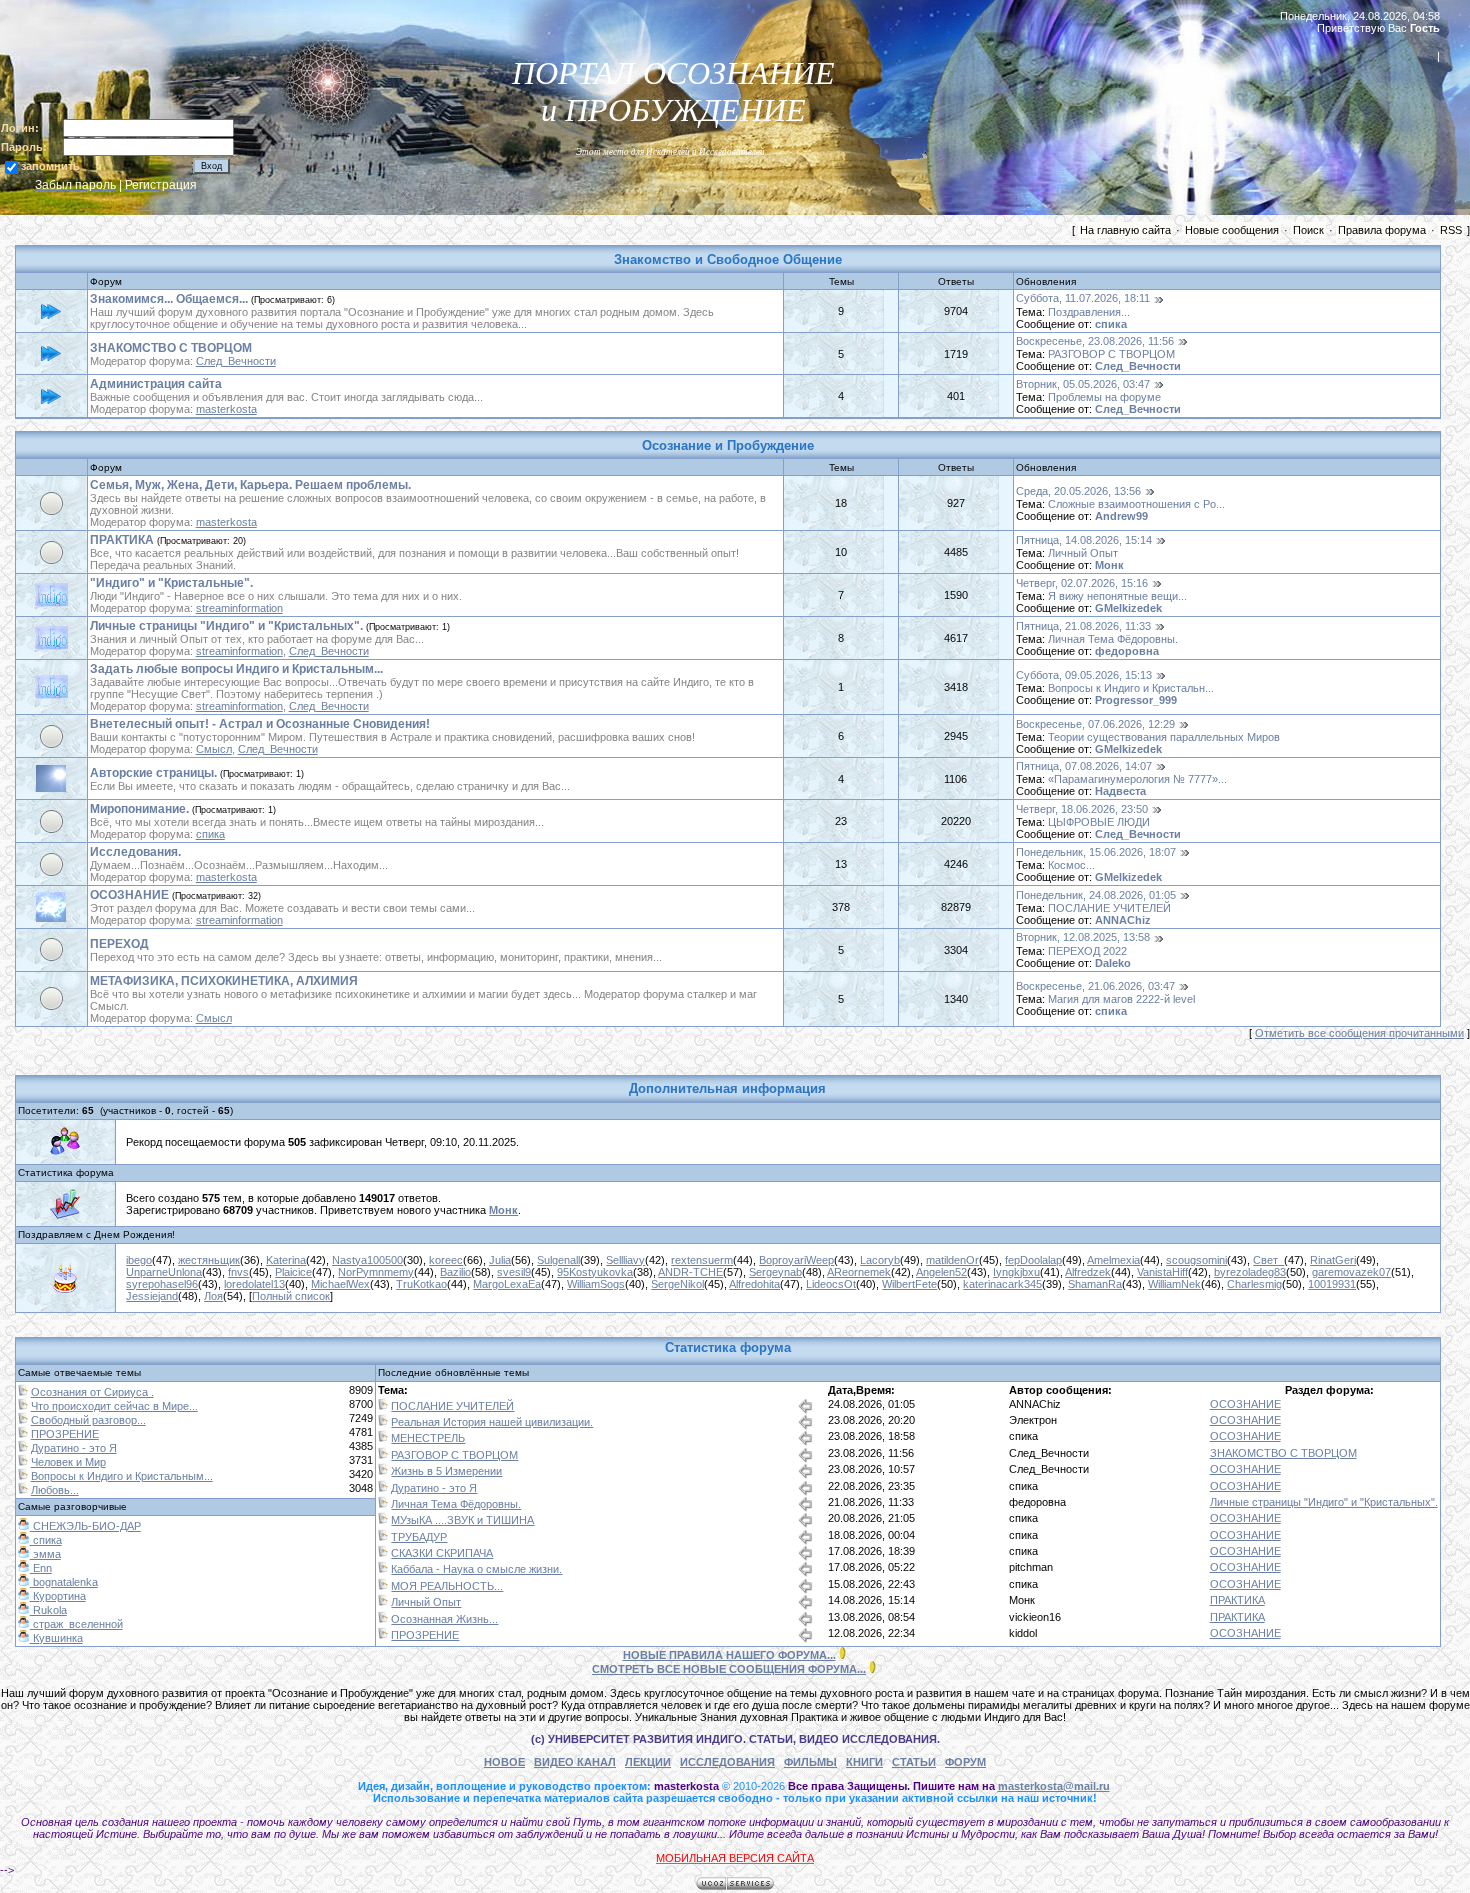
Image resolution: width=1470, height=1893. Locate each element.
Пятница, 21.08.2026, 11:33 (1083, 626)
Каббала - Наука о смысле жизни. (476, 1569)
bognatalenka (64, 1582)
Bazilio (455, 1272)
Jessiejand (152, 1296)
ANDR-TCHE (690, 1272)
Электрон (1033, 1420)
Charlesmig (1254, 1284)
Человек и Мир (68, 1462)
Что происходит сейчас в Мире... (114, 1406)
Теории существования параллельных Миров (1164, 737)
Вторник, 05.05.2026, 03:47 (1083, 384)
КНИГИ (864, 1762)
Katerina (286, 1260)
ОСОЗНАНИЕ (129, 895)
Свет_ (1268, 1260)
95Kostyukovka (595, 1272)
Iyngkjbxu (1016, 1272)
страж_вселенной (76, 1624)
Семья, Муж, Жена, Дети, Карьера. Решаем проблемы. (250, 485)
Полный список (291, 1296)
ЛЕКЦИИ (648, 1762)
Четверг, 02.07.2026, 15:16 (1082, 583)
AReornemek (859, 1272)
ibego (139, 1260)
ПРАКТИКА (122, 540)
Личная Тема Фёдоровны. (1113, 639)
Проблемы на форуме (1104, 397)
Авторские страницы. (153, 773)
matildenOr (952, 1260)
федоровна (1127, 651)
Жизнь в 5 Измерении (446, 1471)
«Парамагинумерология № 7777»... (1137, 779)
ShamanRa (1095, 1284)
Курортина (58, 1596)
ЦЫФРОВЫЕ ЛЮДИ (1099, 822)
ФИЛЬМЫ (810, 1762)
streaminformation (239, 608)
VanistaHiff (1162, 1272)
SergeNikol (677, 1284)
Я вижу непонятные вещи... (1117, 596)
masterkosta (226, 409)
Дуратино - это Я (74, 1448)
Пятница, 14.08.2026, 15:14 (1084, 540)
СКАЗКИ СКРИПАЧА (442, 1553)
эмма (45, 1554)
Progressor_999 (1136, 700)
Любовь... (55, 1490)
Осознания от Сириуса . (92, 1392)
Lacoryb (880, 1260)
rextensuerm (702, 1260)
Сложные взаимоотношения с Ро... (1136, 504)
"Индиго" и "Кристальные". (171, 583)
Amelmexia (1113, 1260)
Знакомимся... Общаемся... (169, 299)
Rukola (48, 1610)
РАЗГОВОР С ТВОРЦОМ (1111, 354)
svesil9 (514, 1272)
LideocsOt (831, 1284)
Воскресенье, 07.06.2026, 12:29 (1095, 724)
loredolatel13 (254, 1284)
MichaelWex (340, 1284)
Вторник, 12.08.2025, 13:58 (1083, 937)
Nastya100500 (367, 1260)
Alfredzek (1088, 1272)
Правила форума (1382, 230)
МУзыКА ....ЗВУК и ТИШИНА (462, 1520)
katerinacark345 (1002, 1284)
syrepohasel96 (162, 1284)
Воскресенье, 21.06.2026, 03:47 (1095, 986)
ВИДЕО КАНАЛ (575, 1762)
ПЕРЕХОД (119, 944)
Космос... (1071, 865)
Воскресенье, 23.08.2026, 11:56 (1095, 341)
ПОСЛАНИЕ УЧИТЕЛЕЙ (1109, 908)
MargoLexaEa (507, 1284)
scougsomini (1196, 1260)
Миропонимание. (139, 809)
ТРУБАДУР (419, 1537)
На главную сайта (1125, 230)
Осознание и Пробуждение (728, 445)
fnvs (238, 1272)
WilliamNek (1174, 1284)
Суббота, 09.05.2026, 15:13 (1084, 675)
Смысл (214, 749)
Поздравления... (1089, 312)
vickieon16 (1035, 1617)
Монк (1109, 565)
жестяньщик (209, 1260)
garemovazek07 (1351, 1272)
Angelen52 (941, 1272)
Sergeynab (775, 1272)
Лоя (213, 1296)
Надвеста (1120, 791)
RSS (1451, 230)
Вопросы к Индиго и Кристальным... (122, 1476)
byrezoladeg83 (1250, 1272)
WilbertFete (909, 1284)
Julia (500, 1260)
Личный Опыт (1083, 553)
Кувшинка (56, 1638)
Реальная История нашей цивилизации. (492, 1422)
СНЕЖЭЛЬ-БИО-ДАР (85, 1526)
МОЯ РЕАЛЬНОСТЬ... (447, 1586)
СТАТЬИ (914, 1762)
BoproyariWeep (796, 1260)
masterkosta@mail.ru (1054, 1786)
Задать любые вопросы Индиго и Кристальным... (236, 669)
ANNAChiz (1123, 920)
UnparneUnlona (164, 1272)
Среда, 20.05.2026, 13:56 (1078, 491)
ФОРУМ (965, 1762)
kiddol (1023, 1633)
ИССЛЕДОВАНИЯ (727, 1762)
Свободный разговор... (88, 1420)
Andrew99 (1121, 516)
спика (1111, 324)
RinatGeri (1333, 1260)
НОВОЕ (504, 1762)
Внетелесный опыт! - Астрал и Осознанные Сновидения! (260, 724)
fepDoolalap (1033, 1260)
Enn (41, 1568)
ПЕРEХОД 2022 (1087, 951)
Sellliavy (625, 1260)
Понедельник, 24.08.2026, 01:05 (1096, 895)
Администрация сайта (156, 384)
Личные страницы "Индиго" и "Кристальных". (226, 626)
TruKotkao (421, 1284)
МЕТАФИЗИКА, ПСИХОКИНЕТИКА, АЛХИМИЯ (224, 981)
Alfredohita (754, 1284)
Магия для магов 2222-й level (1121, 999)
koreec (446, 1260)
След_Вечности (236, 361)
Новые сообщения (1232, 230)
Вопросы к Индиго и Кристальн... (1131, 688)
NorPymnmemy (376, 1272)
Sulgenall (558, 1260)
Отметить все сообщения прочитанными (1359, 1033)
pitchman (1031, 1567)
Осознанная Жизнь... (444, 1619)
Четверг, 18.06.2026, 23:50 (1082, 809)
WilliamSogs (596, 1284)
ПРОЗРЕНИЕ (65, 1434)
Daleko (1113, 963)
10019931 (1332, 1284)
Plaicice (293, 1272)
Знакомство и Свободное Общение (728, 259)
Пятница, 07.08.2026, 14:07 (1084, 766)
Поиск (1308, 230)
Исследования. (135, 852)
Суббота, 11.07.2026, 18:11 (1083, 298)
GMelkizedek (1128, 608)
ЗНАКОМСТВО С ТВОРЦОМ (171, 348)
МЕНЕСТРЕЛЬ (428, 1438)
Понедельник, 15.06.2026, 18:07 (1096, 852)
